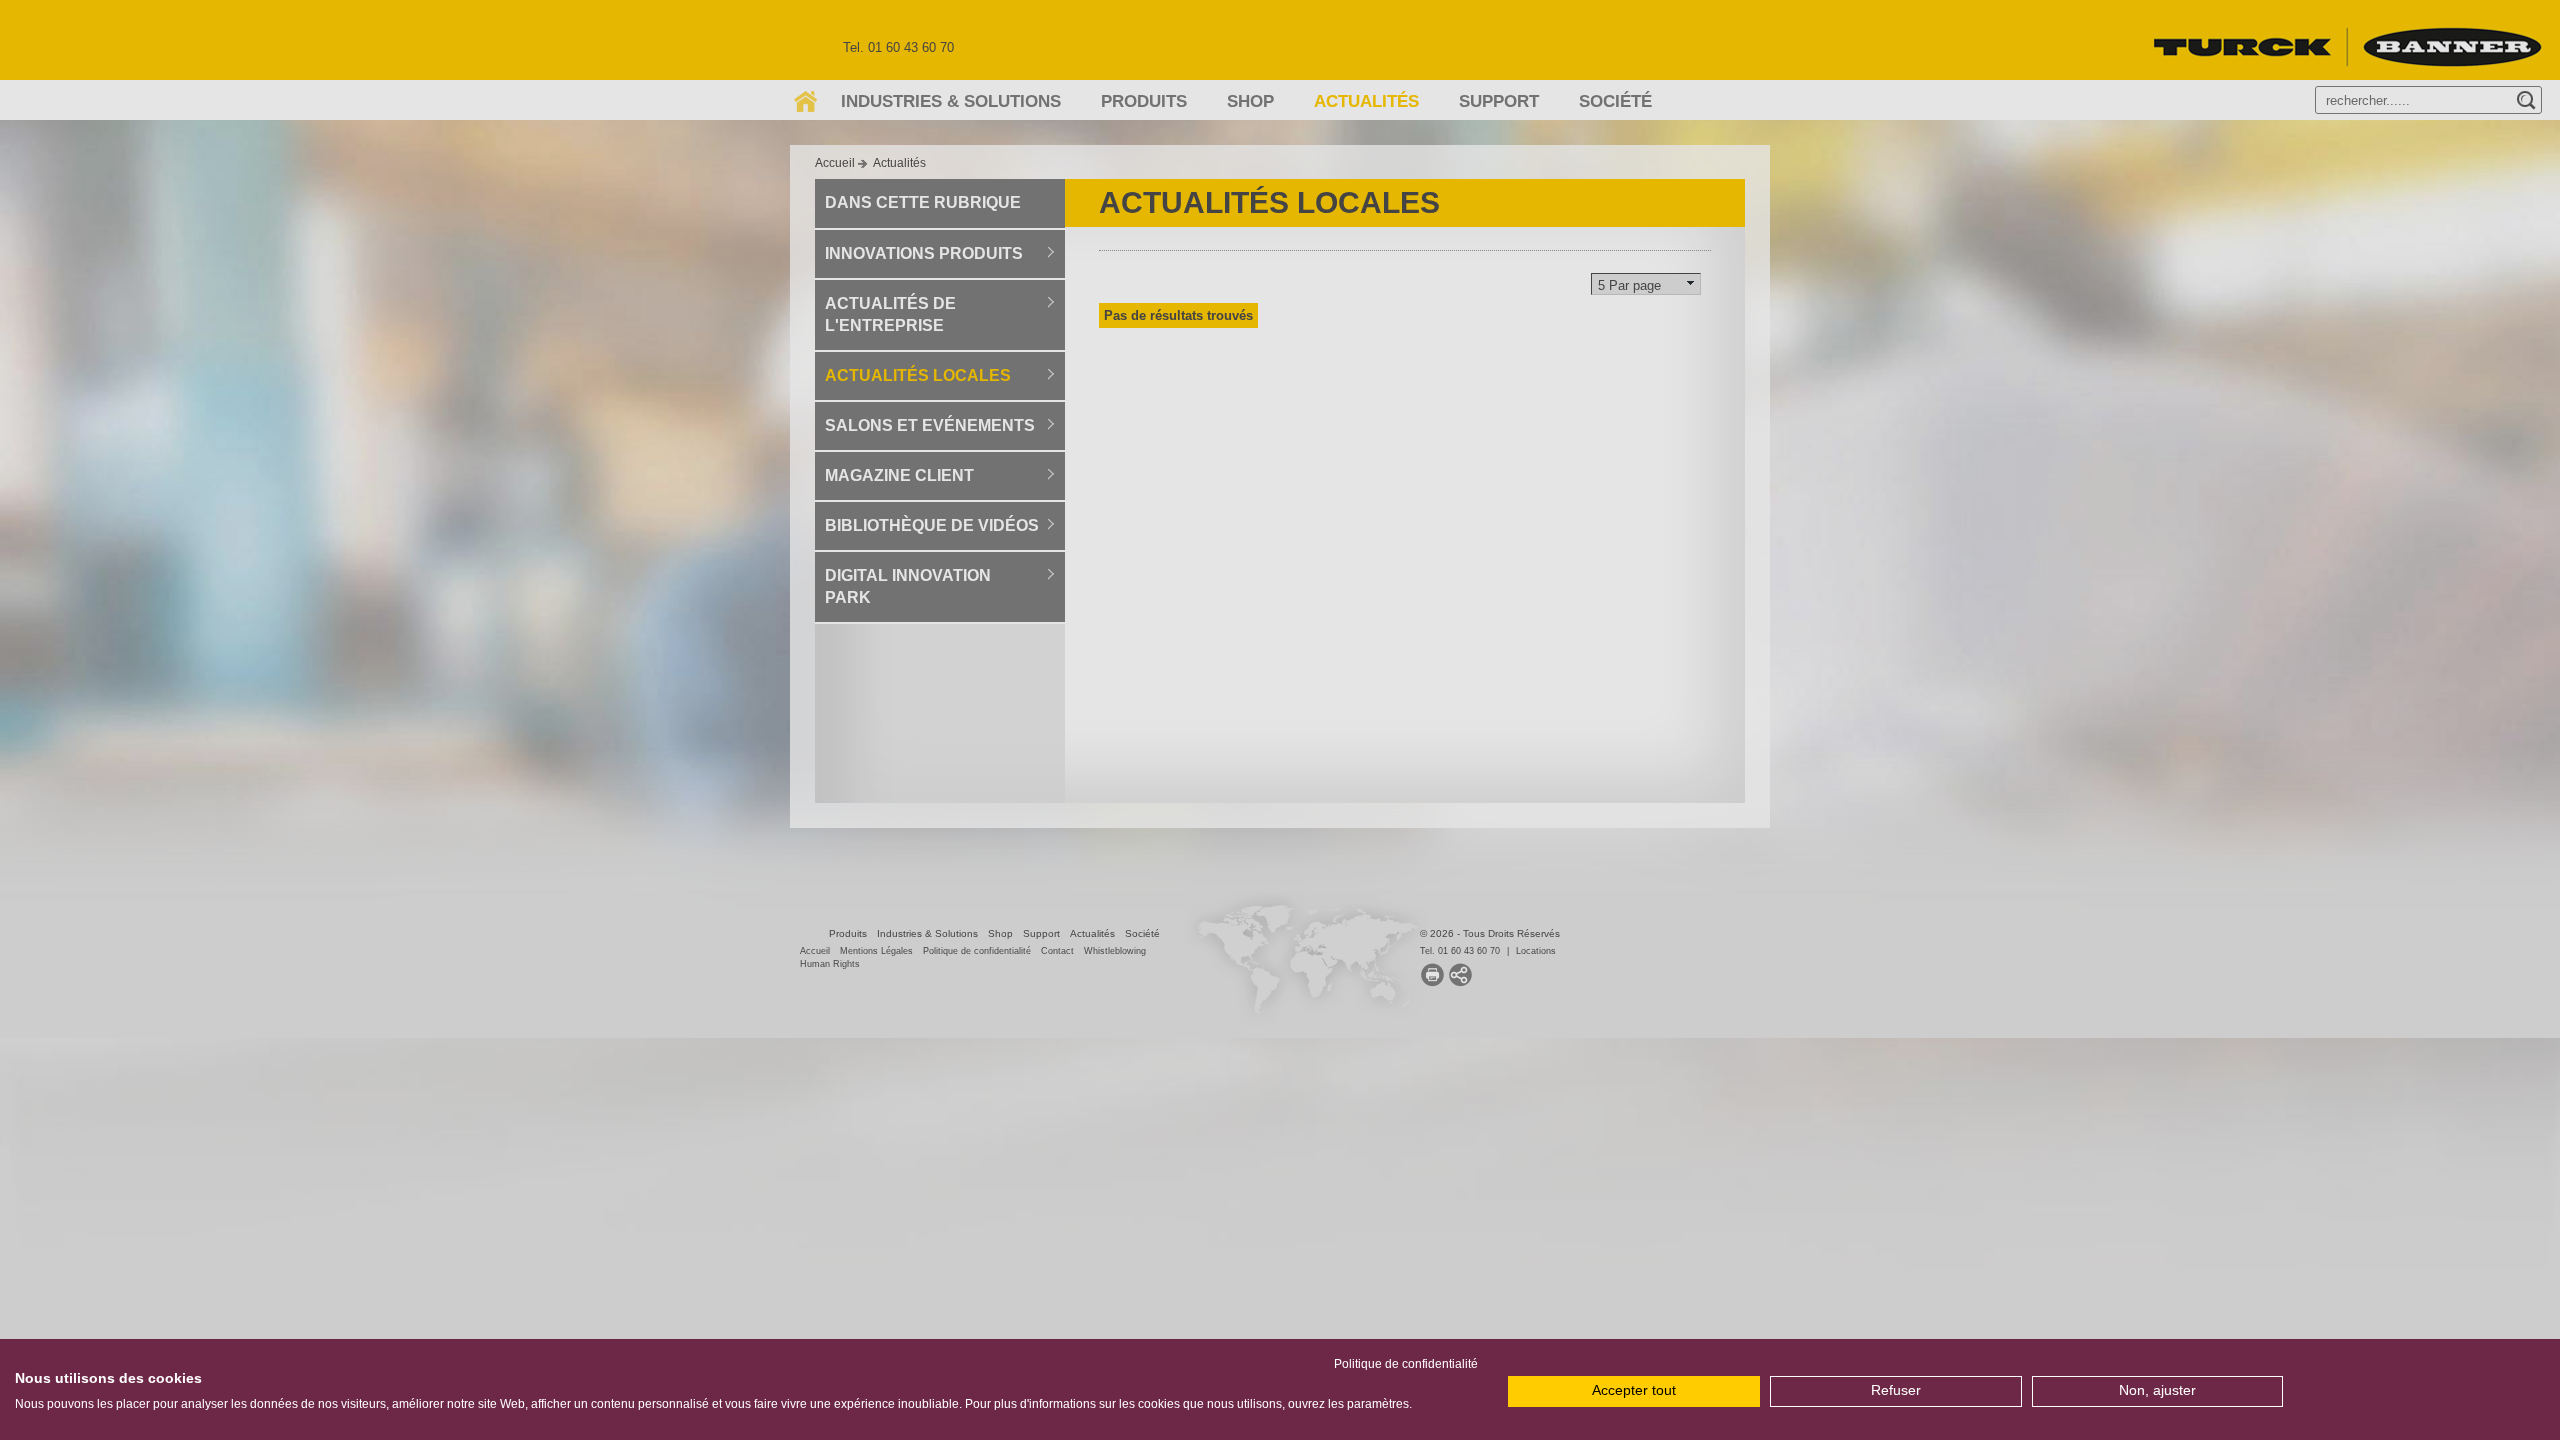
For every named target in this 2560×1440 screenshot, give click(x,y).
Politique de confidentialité (1406, 1364)
